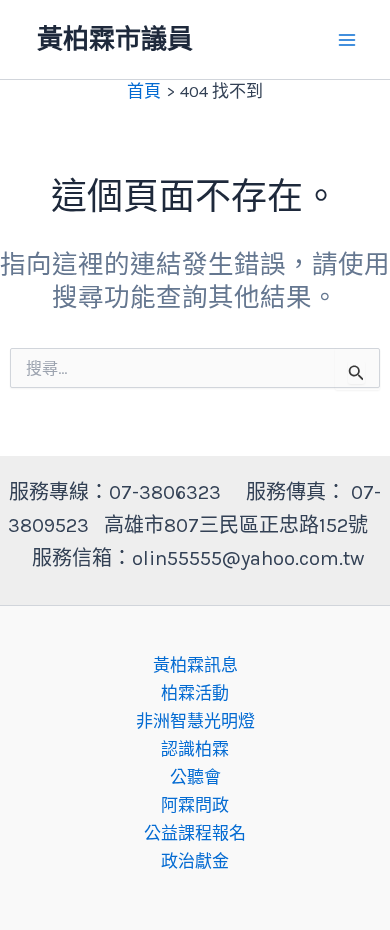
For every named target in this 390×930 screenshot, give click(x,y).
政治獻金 (195, 861)
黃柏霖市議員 (115, 39)
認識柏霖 (195, 749)
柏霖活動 (195, 693)
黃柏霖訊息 (195, 665)
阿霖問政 (195, 805)
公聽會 (195, 777)
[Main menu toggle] (348, 40)
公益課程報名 (195, 833)
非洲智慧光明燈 (195, 721)
